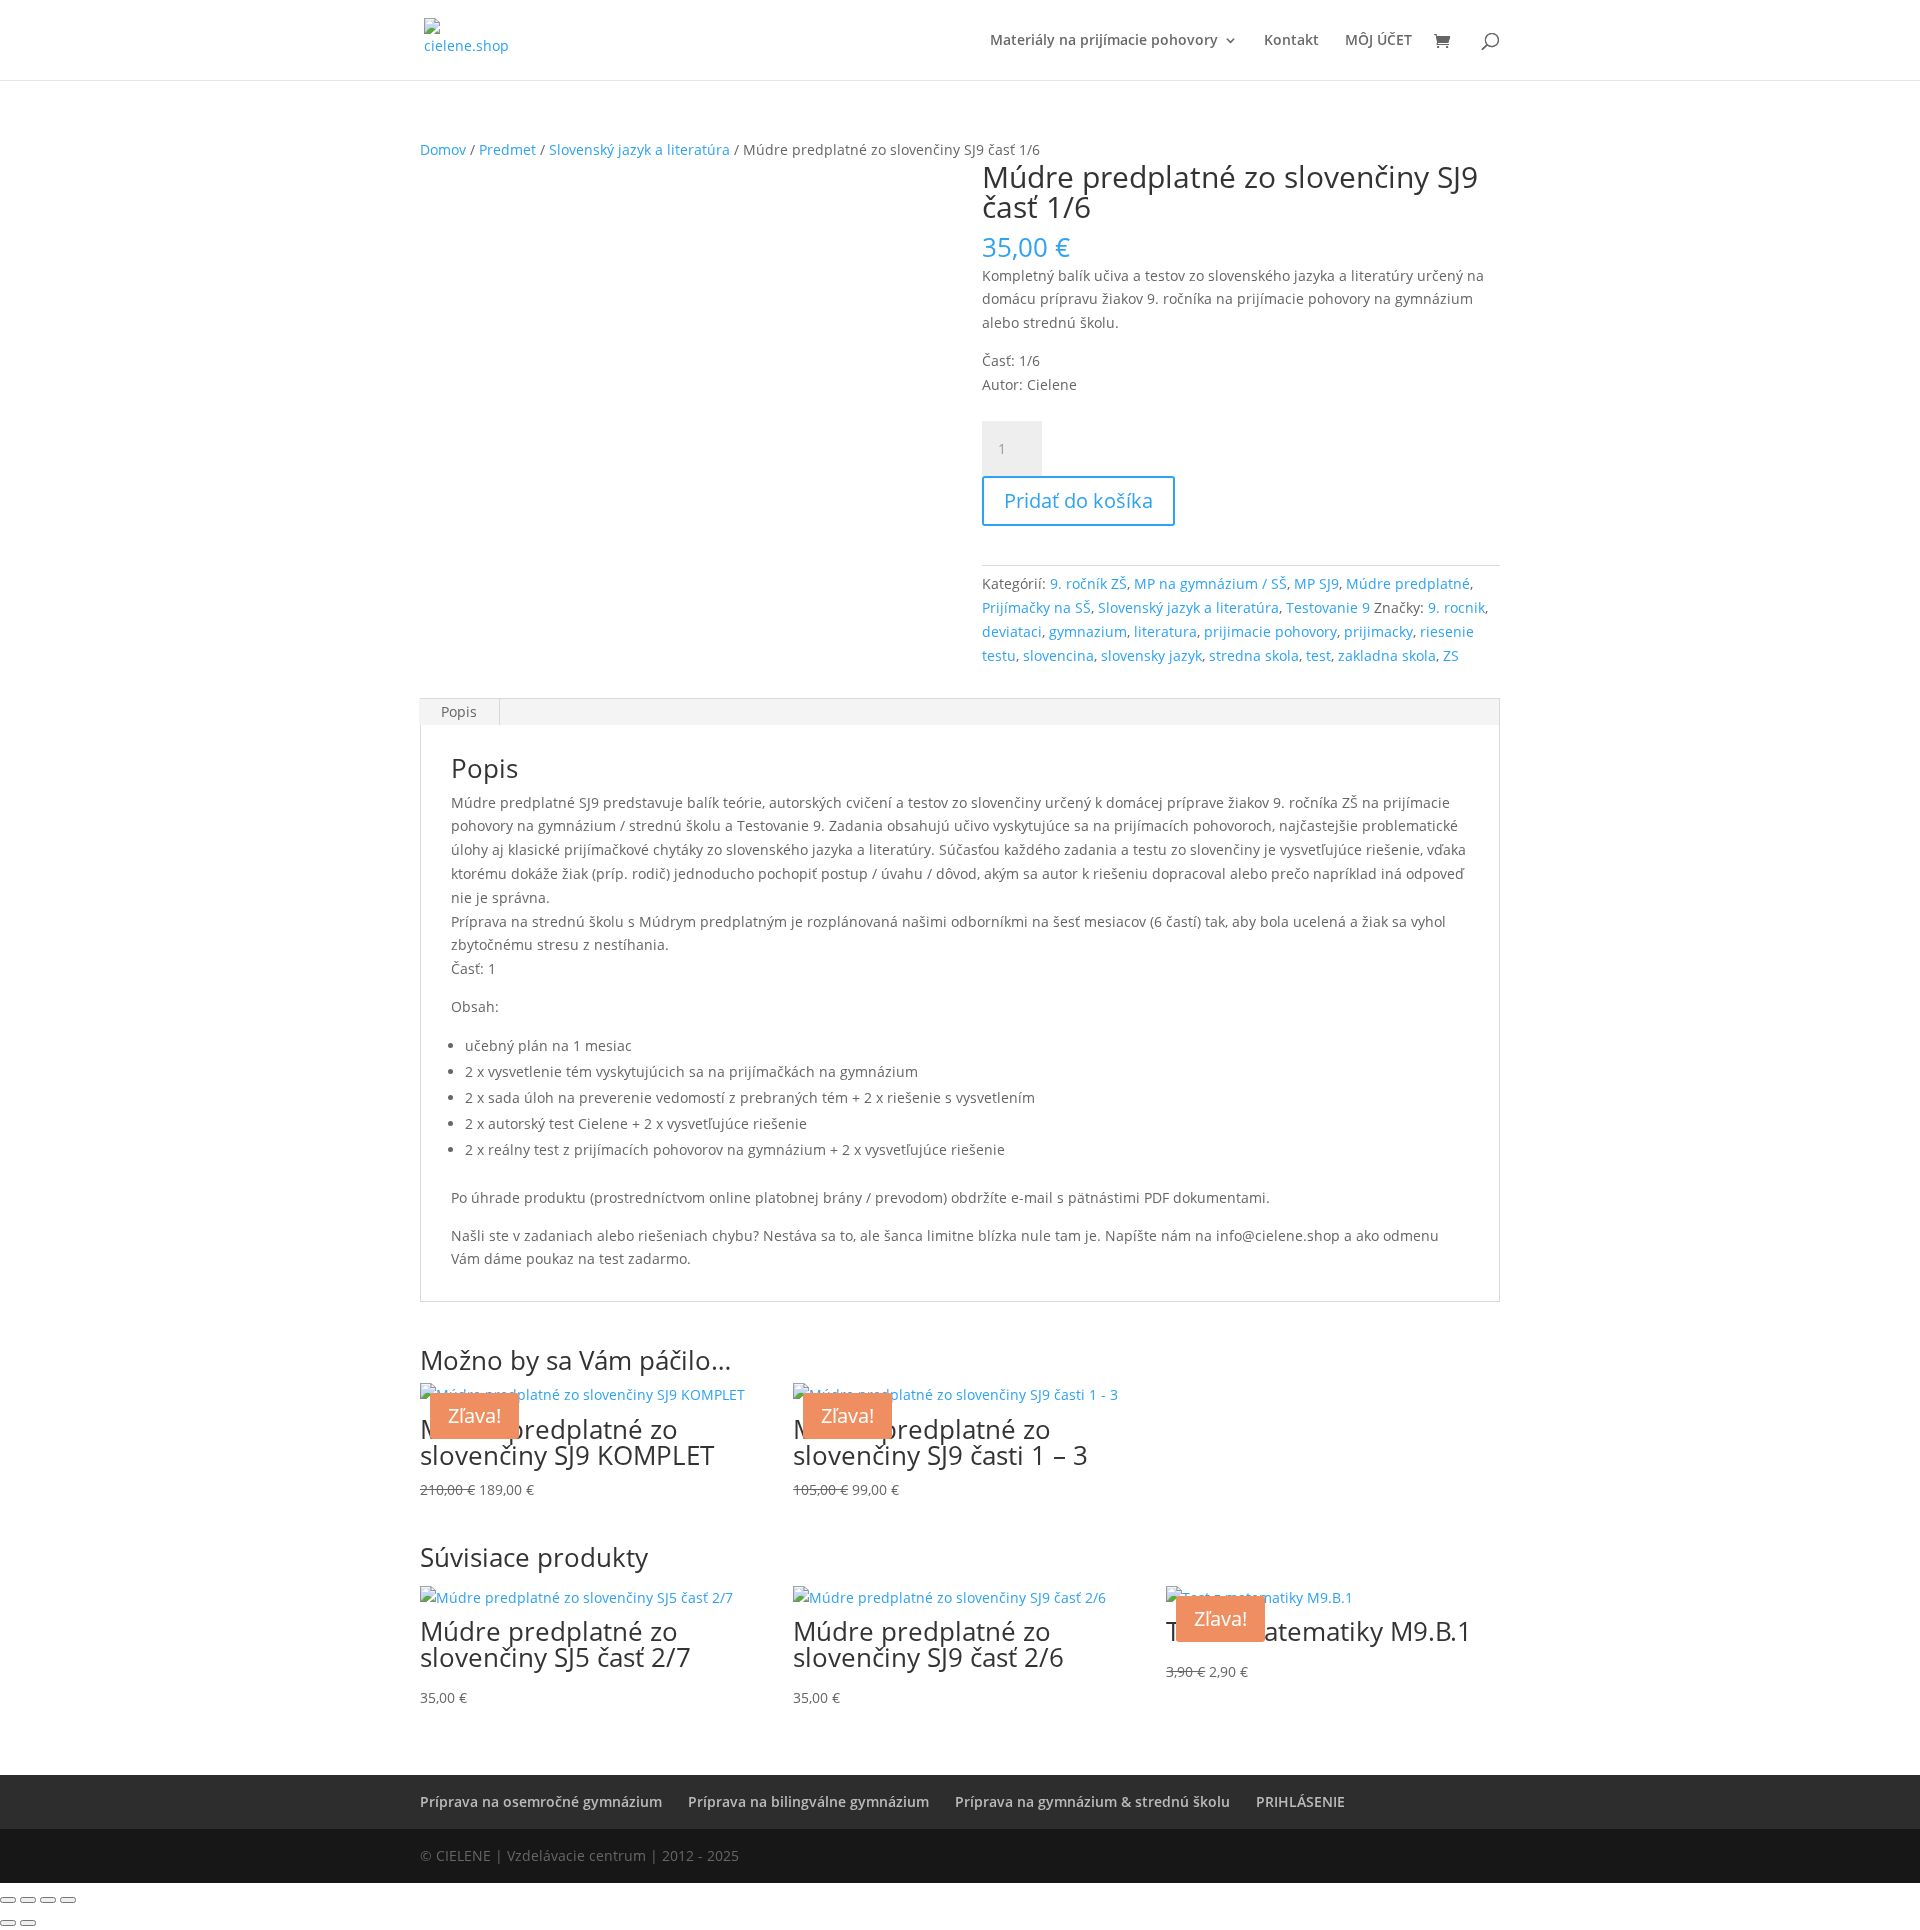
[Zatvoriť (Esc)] (68, 1900)
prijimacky (1378, 631)
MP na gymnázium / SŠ (1210, 583)
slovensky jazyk (1151, 655)
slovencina (1058, 655)
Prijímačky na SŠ (1036, 607)
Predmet (507, 149)
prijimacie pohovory (1270, 631)
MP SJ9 (1316, 583)
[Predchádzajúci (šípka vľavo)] (8, 1923)
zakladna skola (1387, 655)
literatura (1165, 631)
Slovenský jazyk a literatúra (639, 149)
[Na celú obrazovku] (28, 1900)
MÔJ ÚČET (1378, 41)
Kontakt (1291, 41)
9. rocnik (1456, 607)
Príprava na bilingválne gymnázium (808, 1801)
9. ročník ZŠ (1088, 583)
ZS (1451, 655)
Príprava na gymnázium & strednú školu (1092, 1801)
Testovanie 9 (1328, 607)
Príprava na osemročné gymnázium (541, 1801)
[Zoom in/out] (8, 1900)
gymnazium (1088, 631)
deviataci (1012, 631)
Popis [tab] (459, 711)
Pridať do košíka (1078, 500)
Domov (443, 149)
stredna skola (1254, 655)
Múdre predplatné (1408, 583)
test (1318, 655)
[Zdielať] (48, 1900)
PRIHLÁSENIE (1300, 1801)
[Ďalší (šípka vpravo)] (28, 1923)
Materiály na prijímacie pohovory (1104, 41)
